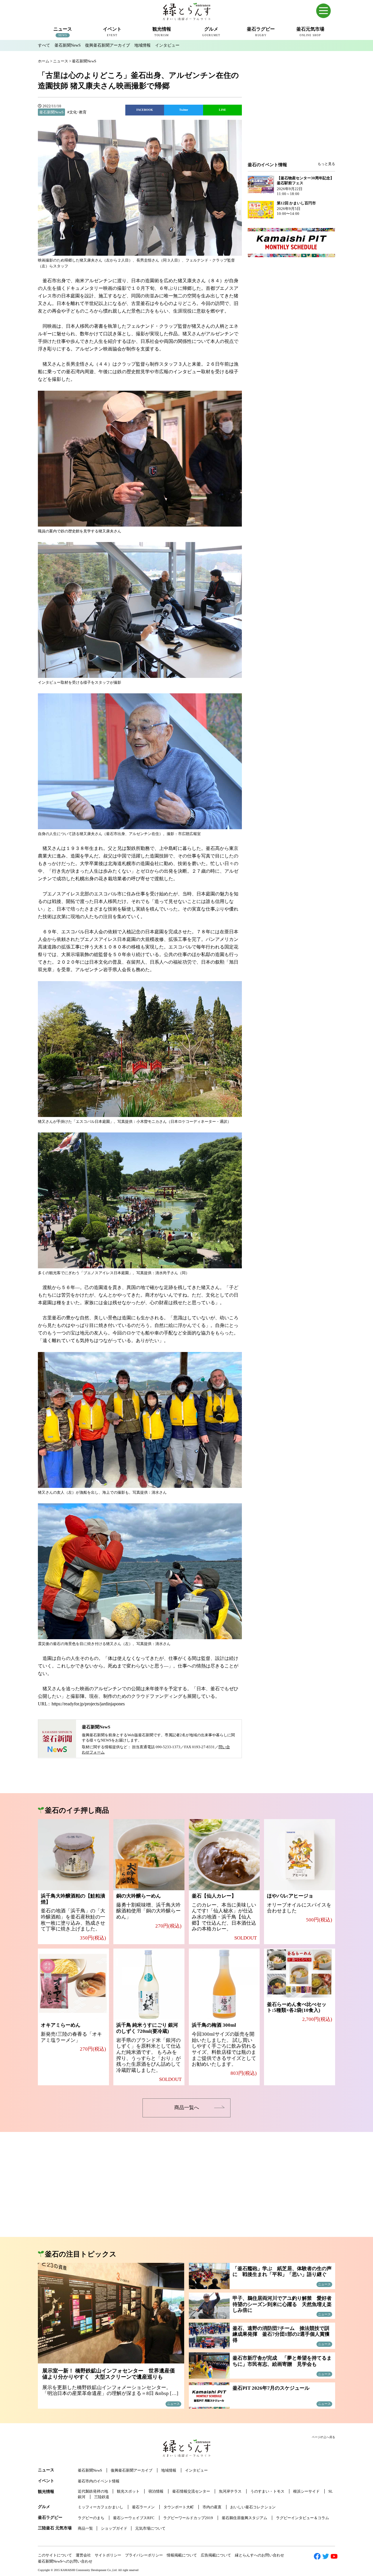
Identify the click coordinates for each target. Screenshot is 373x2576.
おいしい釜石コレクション (253, 2507)
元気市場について (150, 2528)
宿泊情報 (156, 2491)
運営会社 (83, 2555)
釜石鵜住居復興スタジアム (244, 2518)
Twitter (184, 110)
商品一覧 (85, 2528)
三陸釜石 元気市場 (55, 2528)
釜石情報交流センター (191, 2491)
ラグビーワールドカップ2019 (188, 2518)
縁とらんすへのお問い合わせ (259, 2555)
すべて (44, 45)
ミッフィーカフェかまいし (101, 2507)
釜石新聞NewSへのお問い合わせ (65, 2561)
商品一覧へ (187, 2108)
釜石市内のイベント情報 (99, 2481)
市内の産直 (212, 2507)
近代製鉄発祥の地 (93, 2491)
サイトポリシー (108, 2555)
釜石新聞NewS (68, 45)
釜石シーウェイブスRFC (134, 2518)
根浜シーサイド (306, 2491)
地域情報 (142, 45)
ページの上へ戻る (323, 2437)
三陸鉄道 (102, 2497)
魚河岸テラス (230, 2491)
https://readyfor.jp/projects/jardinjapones (88, 1704)
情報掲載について (182, 2555)
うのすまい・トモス (267, 2491)
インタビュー (167, 45)
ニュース (46, 2470)
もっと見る (326, 164)
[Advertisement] (291, 114)
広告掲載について (216, 2555)
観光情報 (46, 2492)
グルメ (44, 2507)
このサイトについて (55, 2555)
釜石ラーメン (143, 2507)
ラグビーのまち (91, 2518)
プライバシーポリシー (144, 2555)
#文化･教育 (77, 112)
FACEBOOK (145, 110)
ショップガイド (114, 2528)
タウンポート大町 (179, 2507)
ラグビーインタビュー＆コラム (302, 2518)
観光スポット (128, 2491)
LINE (222, 110)
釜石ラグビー (50, 2518)
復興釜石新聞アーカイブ (108, 45)
